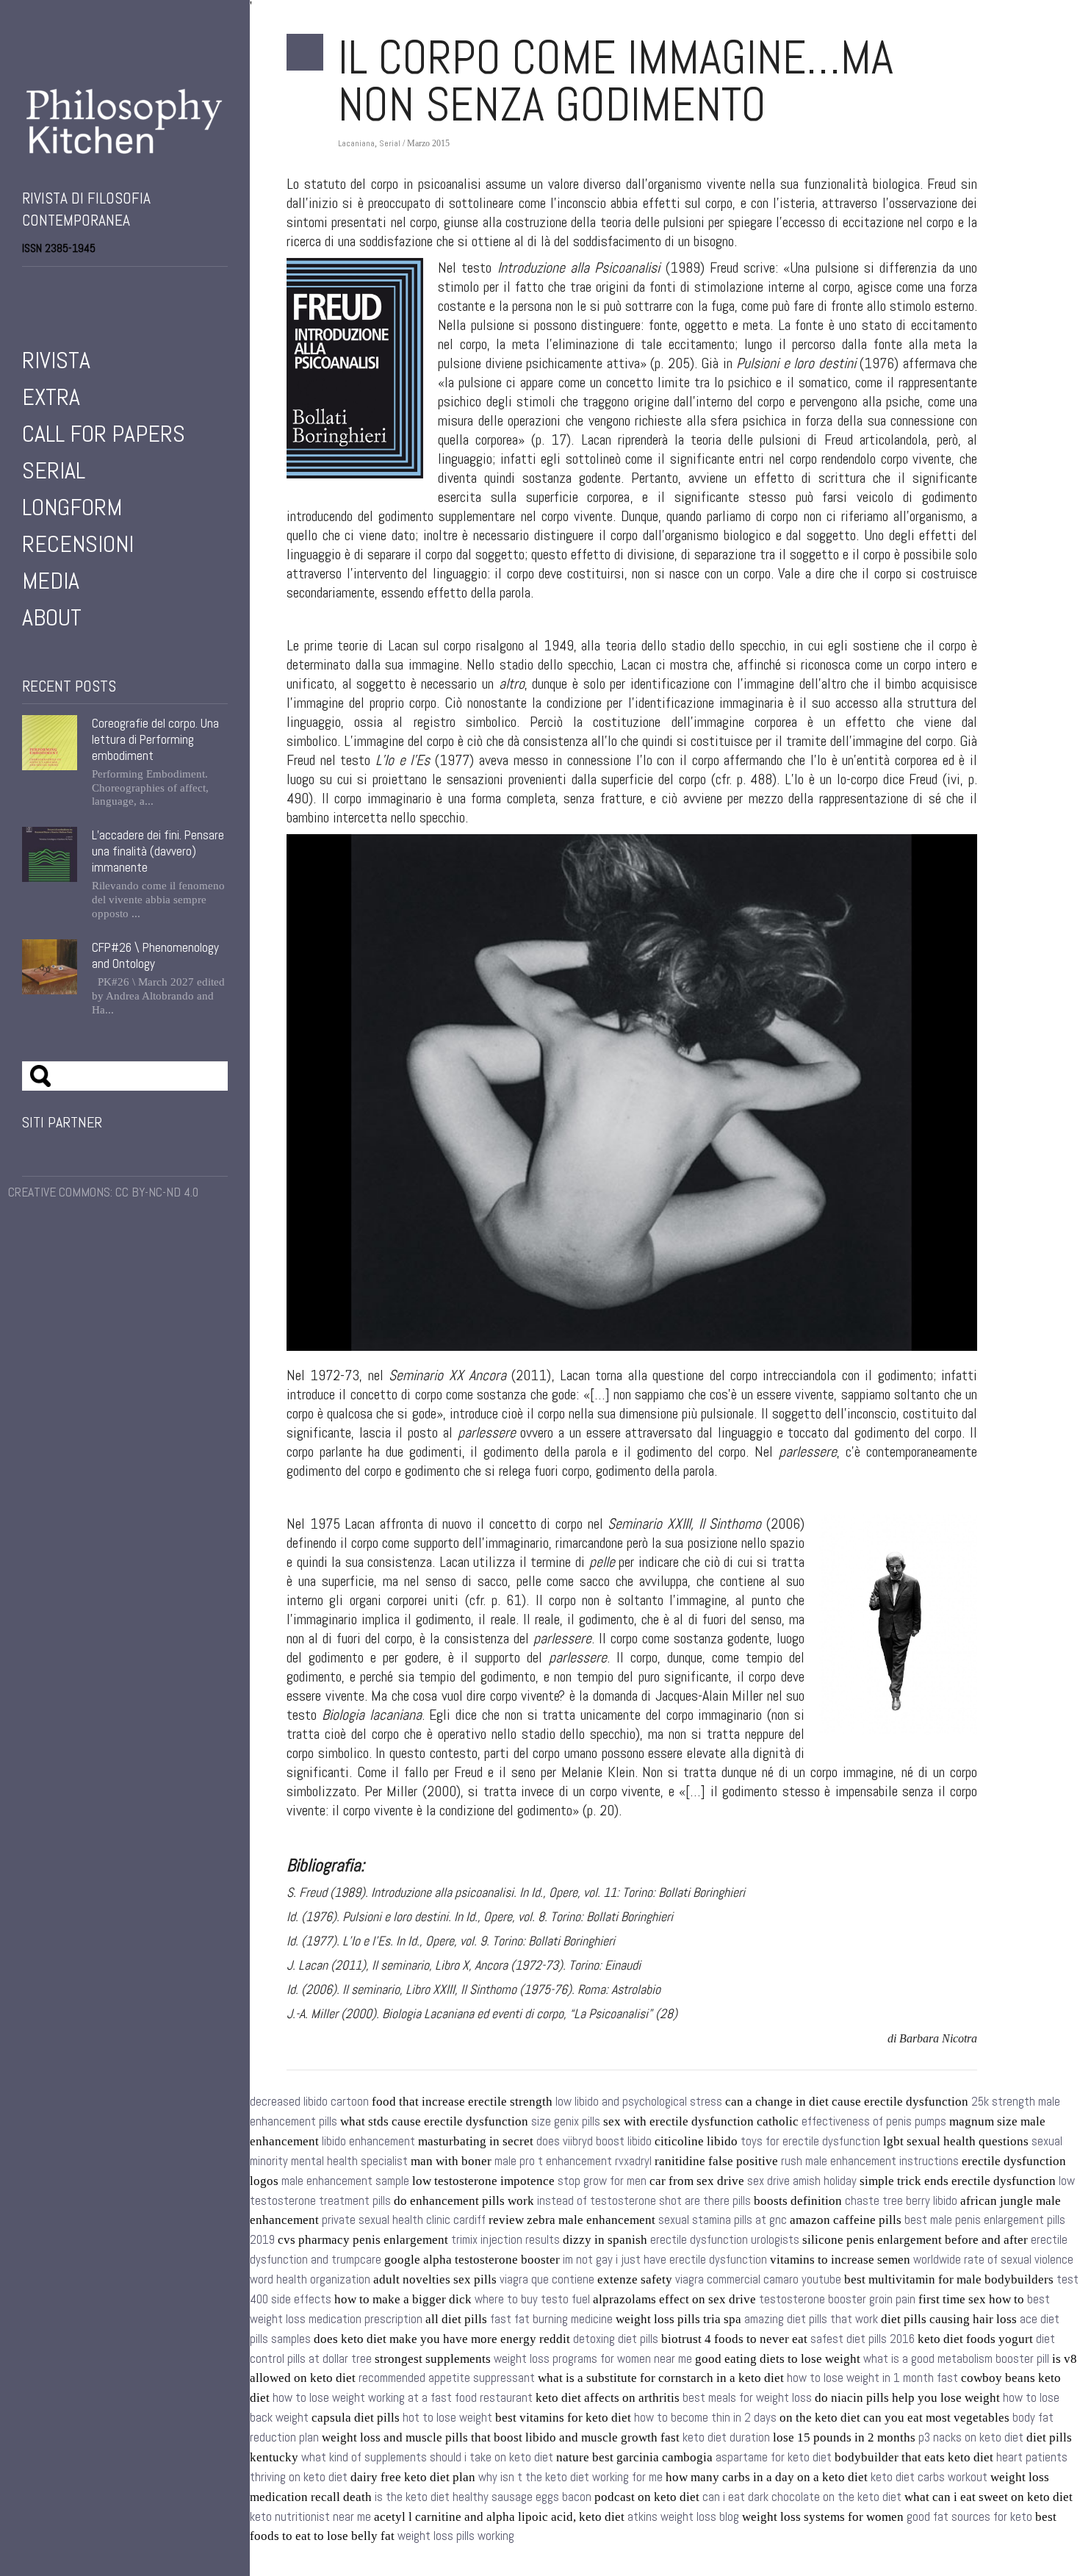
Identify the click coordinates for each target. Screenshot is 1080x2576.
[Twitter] (48, 286)
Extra (51, 397)
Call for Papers (104, 434)
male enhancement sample (345, 2181)
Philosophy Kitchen (125, 121)
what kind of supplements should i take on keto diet (427, 2457)
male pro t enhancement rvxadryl (573, 2161)
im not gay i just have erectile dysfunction (665, 2260)
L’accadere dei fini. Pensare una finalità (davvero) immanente (158, 851)
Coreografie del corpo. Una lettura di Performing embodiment (155, 739)
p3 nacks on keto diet (971, 2437)
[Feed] (110, 286)
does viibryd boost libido (594, 2141)
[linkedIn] (90, 286)
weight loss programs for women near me (593, 2359)
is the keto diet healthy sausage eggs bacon (483, 2497)
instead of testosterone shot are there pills (644, 2201)
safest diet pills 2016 (863, 2339)
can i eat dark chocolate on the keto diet (802, 2497)
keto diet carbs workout (929, 2477)
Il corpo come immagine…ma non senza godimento (616, 81)
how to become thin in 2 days (705, 2418)
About (52, 617)
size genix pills (566, 2121)
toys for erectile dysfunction (810, 2141)
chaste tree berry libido (901, 2201)
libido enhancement (368, 2141)
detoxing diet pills (616, 2339)
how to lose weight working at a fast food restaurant (403, 2398)
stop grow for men (602, 2181)
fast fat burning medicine (551, 2319)
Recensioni (78, 544)
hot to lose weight (447, 2418)
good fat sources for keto (969, 2517)
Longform (72, 507)
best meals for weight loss (747, 2398)
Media (51, 581)
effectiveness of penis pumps (874, 2121)
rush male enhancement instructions (870, 2161)
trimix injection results (505, 2240)
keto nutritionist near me (310, 2517)
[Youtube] (69, 286)
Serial (54, 470)
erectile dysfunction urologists (725, 2240)
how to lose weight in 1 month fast (872, 2378)
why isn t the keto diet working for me (570, 2477)
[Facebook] (28, 286)
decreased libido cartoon (309, 2102)
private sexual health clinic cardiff (404, 2220)
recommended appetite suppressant (447, 2378)
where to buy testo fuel (532, 2299)
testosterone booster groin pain (837, 2299)
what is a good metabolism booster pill (956, 2359)
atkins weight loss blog (683, 2517)
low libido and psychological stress (639, 2102)
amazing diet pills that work (811, 2319)
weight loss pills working (456, 2536)
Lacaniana (356, 143)
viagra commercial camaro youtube (758, 2279)
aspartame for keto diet (774, 2457)
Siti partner (62, 1122)
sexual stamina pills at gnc (723, 2220)
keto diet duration (726, 2437)
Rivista (56, 360)
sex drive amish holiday (802, 2181)
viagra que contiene (547, 2279)
